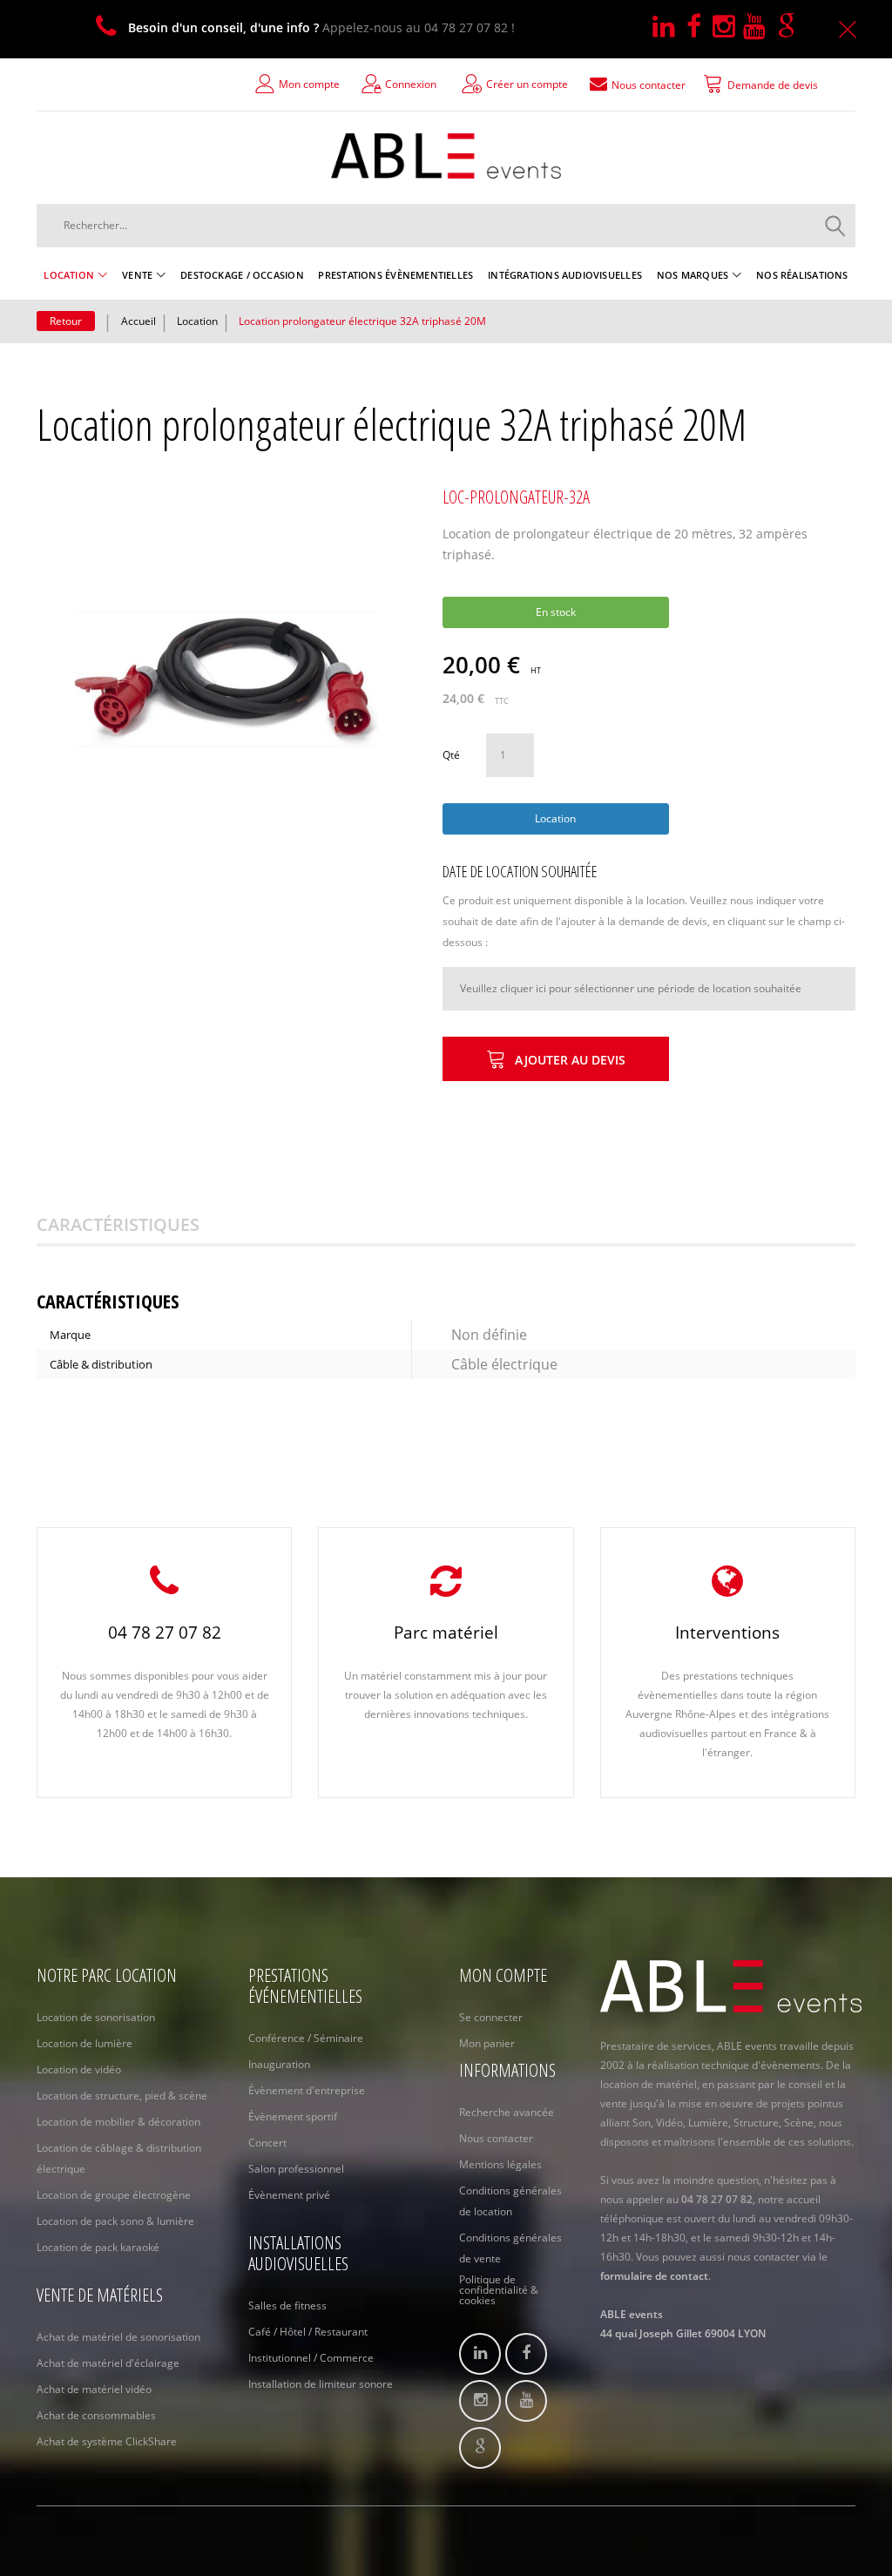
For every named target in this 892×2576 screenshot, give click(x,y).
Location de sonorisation (96, 2017)
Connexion (411, 84)
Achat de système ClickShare (107, 2441)
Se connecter (491, 2017)
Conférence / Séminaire (306, 2038)
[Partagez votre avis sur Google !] (790, 27)
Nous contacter (496, 2138)
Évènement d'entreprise (307, 2090)
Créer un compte (527, 84)
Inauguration (279, 2064)
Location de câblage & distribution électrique (119, 2158)
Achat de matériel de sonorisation (118, 2337)
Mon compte (309, 84)
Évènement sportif (293, 2116)
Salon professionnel (296, 2169)
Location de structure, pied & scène (122, 2096)
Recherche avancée (507, 2112)
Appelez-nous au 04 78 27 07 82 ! (321, 27)
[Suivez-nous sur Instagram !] (728, 27)
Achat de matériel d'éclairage (108, 2363)
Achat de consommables (96, 2415)
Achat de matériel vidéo (94, 2389)
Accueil (139, 321)
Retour (66, 321)
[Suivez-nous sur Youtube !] (760, 27)
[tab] (140, 1225)
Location (197, 321)
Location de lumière (84, 2043)
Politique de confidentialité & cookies (499, 2290)
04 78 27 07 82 (165, 1633)
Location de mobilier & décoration (118, 2122)
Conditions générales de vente (510, 2248)
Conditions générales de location (510, 2201)
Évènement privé (289, 2195)
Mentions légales (500, 2164)
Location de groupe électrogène (114, 2195)
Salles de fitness (287, 2306)
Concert (267, 2143)
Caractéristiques (118, 1224)
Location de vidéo (79, 2069)
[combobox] (446, 226)
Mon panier (487, 2043)
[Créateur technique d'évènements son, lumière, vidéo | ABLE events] (446, 156)
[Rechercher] (835, 226)
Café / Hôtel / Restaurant (308, 2332)
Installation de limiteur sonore (321, 2384)
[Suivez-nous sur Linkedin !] (669, 27)
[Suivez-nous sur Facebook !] (699, 27)
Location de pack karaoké (98, 2247)
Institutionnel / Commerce (311, 2358)
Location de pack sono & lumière (115, 2221)
